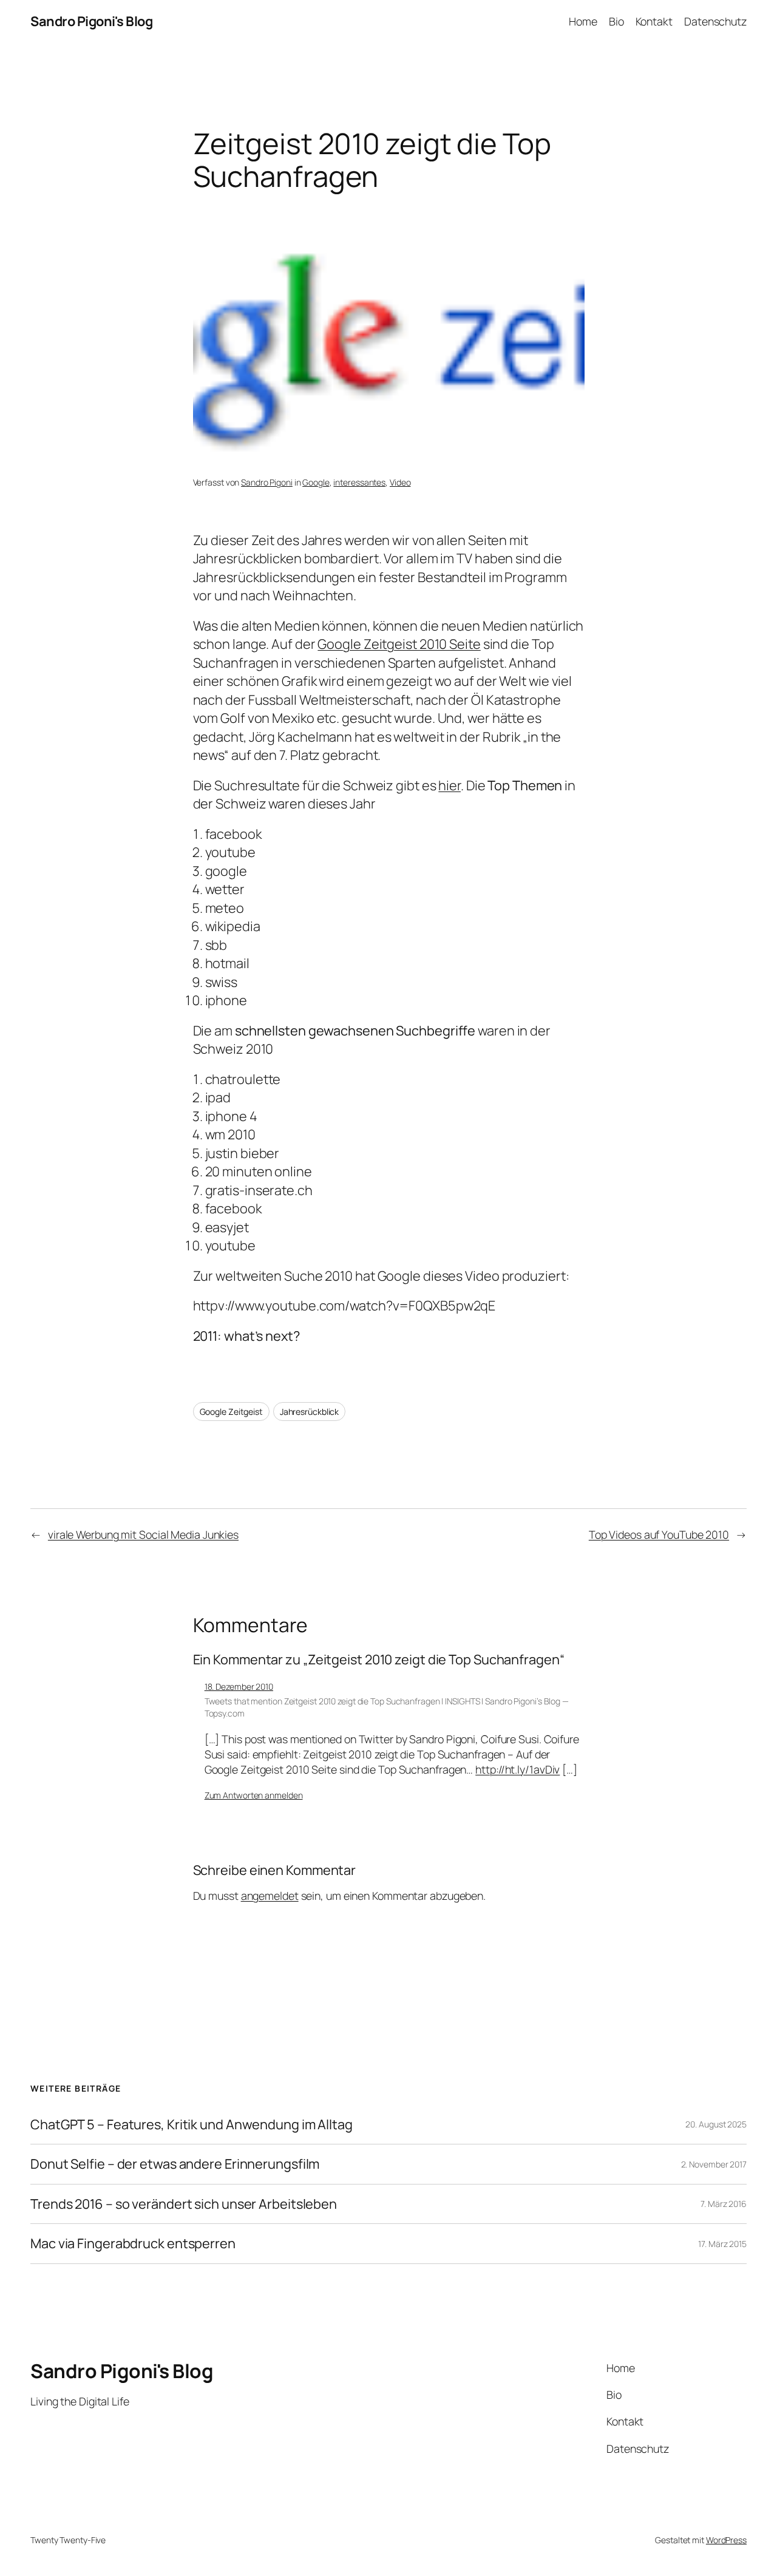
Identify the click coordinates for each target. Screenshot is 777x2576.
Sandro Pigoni (267, 482)
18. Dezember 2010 (239, 1686)
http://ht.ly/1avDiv (517, 1769)
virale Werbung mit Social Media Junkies (143, 1534)
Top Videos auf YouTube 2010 (659, 1534)
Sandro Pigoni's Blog (91, 21)
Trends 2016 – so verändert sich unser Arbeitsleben (184, 2204)
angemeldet (270, 1896)
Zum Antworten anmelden (254, 1795)
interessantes (359, 482)
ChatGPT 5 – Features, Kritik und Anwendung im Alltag (192, 2124)
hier (450, 785)
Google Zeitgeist (231, 1412)
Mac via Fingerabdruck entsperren (133, 2243)
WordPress (726, 2540)
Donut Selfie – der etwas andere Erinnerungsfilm (175, 2164)
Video (400, 482)
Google (316, 482)
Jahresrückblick (310, 1412)
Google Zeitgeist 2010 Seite (399, 644)
